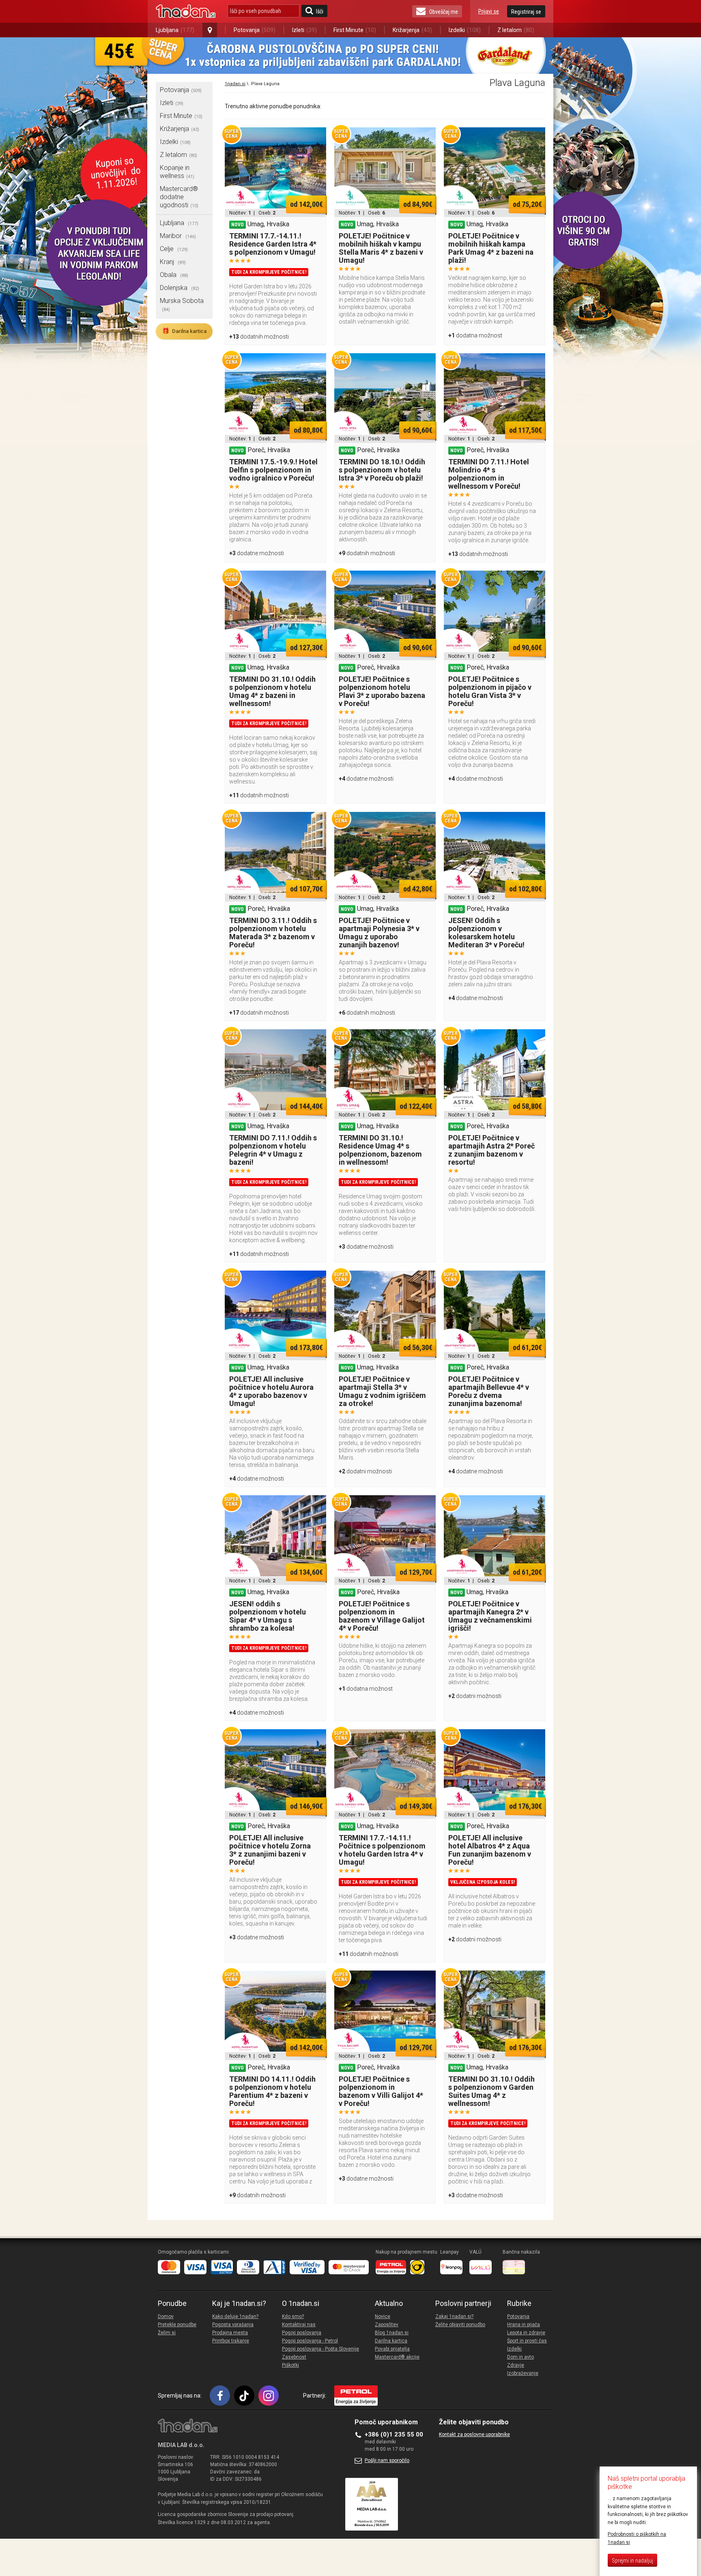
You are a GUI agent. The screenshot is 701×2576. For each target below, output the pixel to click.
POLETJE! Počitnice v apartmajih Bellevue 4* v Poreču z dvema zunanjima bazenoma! (489, 1391)
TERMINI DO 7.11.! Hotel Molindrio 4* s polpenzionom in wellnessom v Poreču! (489, 474)
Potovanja (255, 30)
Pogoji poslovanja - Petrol (310, 2341)
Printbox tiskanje (231, 2341)
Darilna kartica (184, 331)
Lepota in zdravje (526, 2333)
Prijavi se (489, 11)
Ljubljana (175, 30)
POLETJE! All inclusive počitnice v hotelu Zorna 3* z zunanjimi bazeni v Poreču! (270, 1850)
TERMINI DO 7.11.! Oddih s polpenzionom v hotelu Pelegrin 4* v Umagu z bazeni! (273, 1150)
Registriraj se (526, 12)
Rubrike (519, 2303)
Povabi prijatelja (392, 2349)
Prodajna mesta (230, 2333)
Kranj (173, 262)
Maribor (178, 236)
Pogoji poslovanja (302, 2333)
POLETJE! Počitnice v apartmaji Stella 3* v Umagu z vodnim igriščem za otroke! (382, 1391)
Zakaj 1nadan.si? (454, 2316)
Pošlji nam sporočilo (387, 2460)
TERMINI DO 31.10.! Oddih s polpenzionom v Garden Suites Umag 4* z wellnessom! (491, 2091)
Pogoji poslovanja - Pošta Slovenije (320, 2349)
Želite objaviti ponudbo (460, 2325)
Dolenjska (180, 288)
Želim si (167, 2333)
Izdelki (465, 30)
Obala (174, 275)
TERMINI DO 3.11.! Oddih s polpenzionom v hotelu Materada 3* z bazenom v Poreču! (273, 933)
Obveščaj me (444, 12)
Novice (383, 2316)
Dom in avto (520, 2357)
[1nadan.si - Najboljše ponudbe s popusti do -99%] (186, 11)
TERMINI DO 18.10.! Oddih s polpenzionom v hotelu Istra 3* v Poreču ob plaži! (382, 470)
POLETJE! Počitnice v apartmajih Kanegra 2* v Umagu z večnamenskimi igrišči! (490, 1616)
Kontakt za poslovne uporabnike (474, 2434)
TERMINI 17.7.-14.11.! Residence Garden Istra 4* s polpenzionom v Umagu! (273, 244)
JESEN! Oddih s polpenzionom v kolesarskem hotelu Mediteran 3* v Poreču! (486, 933)
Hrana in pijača (524, 2325)
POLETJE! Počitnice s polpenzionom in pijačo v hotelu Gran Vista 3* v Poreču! (490, 691)
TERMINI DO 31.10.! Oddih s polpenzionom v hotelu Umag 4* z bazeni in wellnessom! (272, 691)
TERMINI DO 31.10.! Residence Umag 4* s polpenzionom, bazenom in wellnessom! (380, 1150)
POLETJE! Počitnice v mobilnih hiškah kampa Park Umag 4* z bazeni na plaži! (491, 248)
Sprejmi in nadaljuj (632, 2561)
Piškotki (290, 2365)
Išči (320, 11)
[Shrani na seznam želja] (316, 137)
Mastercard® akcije (397, 2357)
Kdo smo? (293, 2316)
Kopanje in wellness (177, 172)
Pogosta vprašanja (233, 2325)
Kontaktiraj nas (299, 2325)
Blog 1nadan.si (392, 2333)
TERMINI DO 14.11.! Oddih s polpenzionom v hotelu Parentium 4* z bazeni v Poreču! (272, 2091)
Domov (166, 2316)
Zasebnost (294, 2357)
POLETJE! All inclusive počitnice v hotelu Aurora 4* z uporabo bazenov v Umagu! (271, 1391)
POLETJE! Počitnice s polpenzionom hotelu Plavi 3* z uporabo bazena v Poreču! (382, 691)
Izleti (304, 30)
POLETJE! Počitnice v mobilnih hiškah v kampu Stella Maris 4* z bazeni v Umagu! (381, 248)
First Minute (355, 30)
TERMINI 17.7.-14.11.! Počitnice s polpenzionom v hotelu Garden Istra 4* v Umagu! (382, 1850)
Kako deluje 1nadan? (235, 2316)
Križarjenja (412, 30)
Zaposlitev (387, 2325)
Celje (174, 249)
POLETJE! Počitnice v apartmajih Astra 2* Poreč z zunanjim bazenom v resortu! (491, 1150)
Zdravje (516, 2365)
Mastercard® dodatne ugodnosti (179, 197)
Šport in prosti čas (527, 2341)
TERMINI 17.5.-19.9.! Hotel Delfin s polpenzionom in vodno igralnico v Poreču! (273, 470)
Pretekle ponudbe (177, 2325)
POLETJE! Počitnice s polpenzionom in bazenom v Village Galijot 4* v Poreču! (382, 1616)
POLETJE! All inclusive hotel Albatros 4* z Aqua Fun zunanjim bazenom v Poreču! (490, 1850)
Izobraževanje (523, 2373)
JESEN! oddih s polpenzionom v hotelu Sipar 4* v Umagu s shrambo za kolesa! (268, 1616)
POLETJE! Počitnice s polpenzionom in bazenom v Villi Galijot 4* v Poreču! (381, 2091)
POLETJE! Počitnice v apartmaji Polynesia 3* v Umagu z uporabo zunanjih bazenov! (379, 933)
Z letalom (516, 30)
